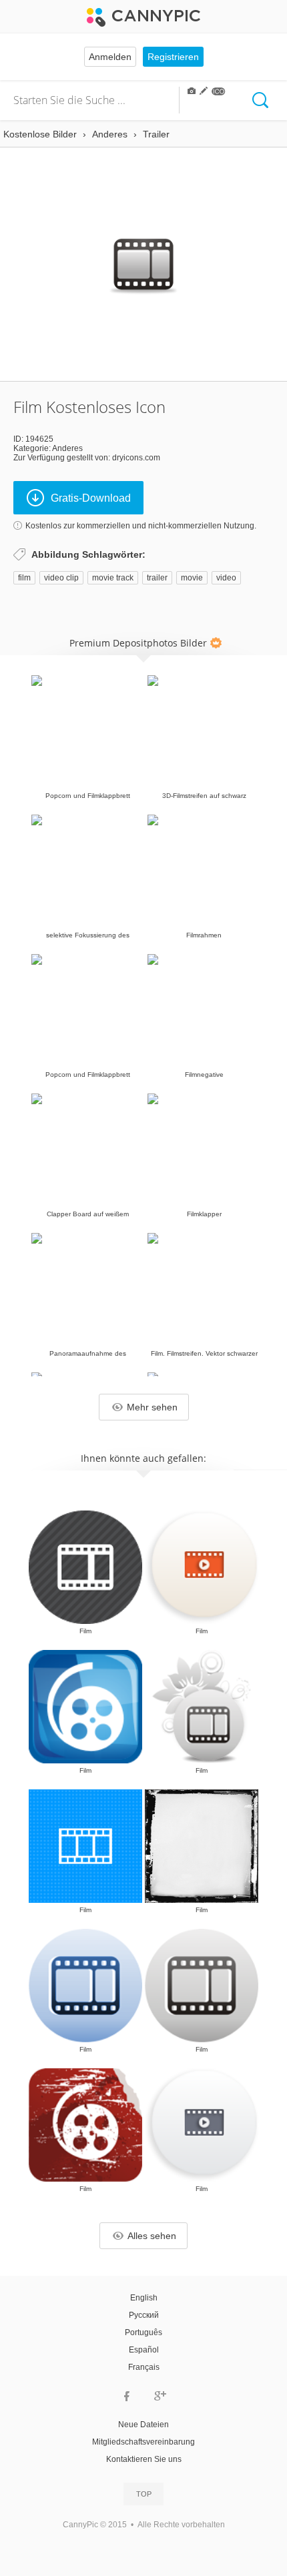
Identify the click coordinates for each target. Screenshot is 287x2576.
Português (143, 2332)
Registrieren (173, 57)
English (144, 2298)
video (226, 578)
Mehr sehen (152, 1407)
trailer (157, 578)
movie (192, 578)
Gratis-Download (91, 498)
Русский (144, 2315)
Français (144, 2367)
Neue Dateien (143, 2425)
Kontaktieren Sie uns (144, 2459)
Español (144, 2350)
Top (144, 2494)
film (24, 578)
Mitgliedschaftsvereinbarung (143, 2442)
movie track (113, 578)
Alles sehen (152, 2236)
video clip (61, 578)
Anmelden (110, 57)
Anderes (67, 448)
